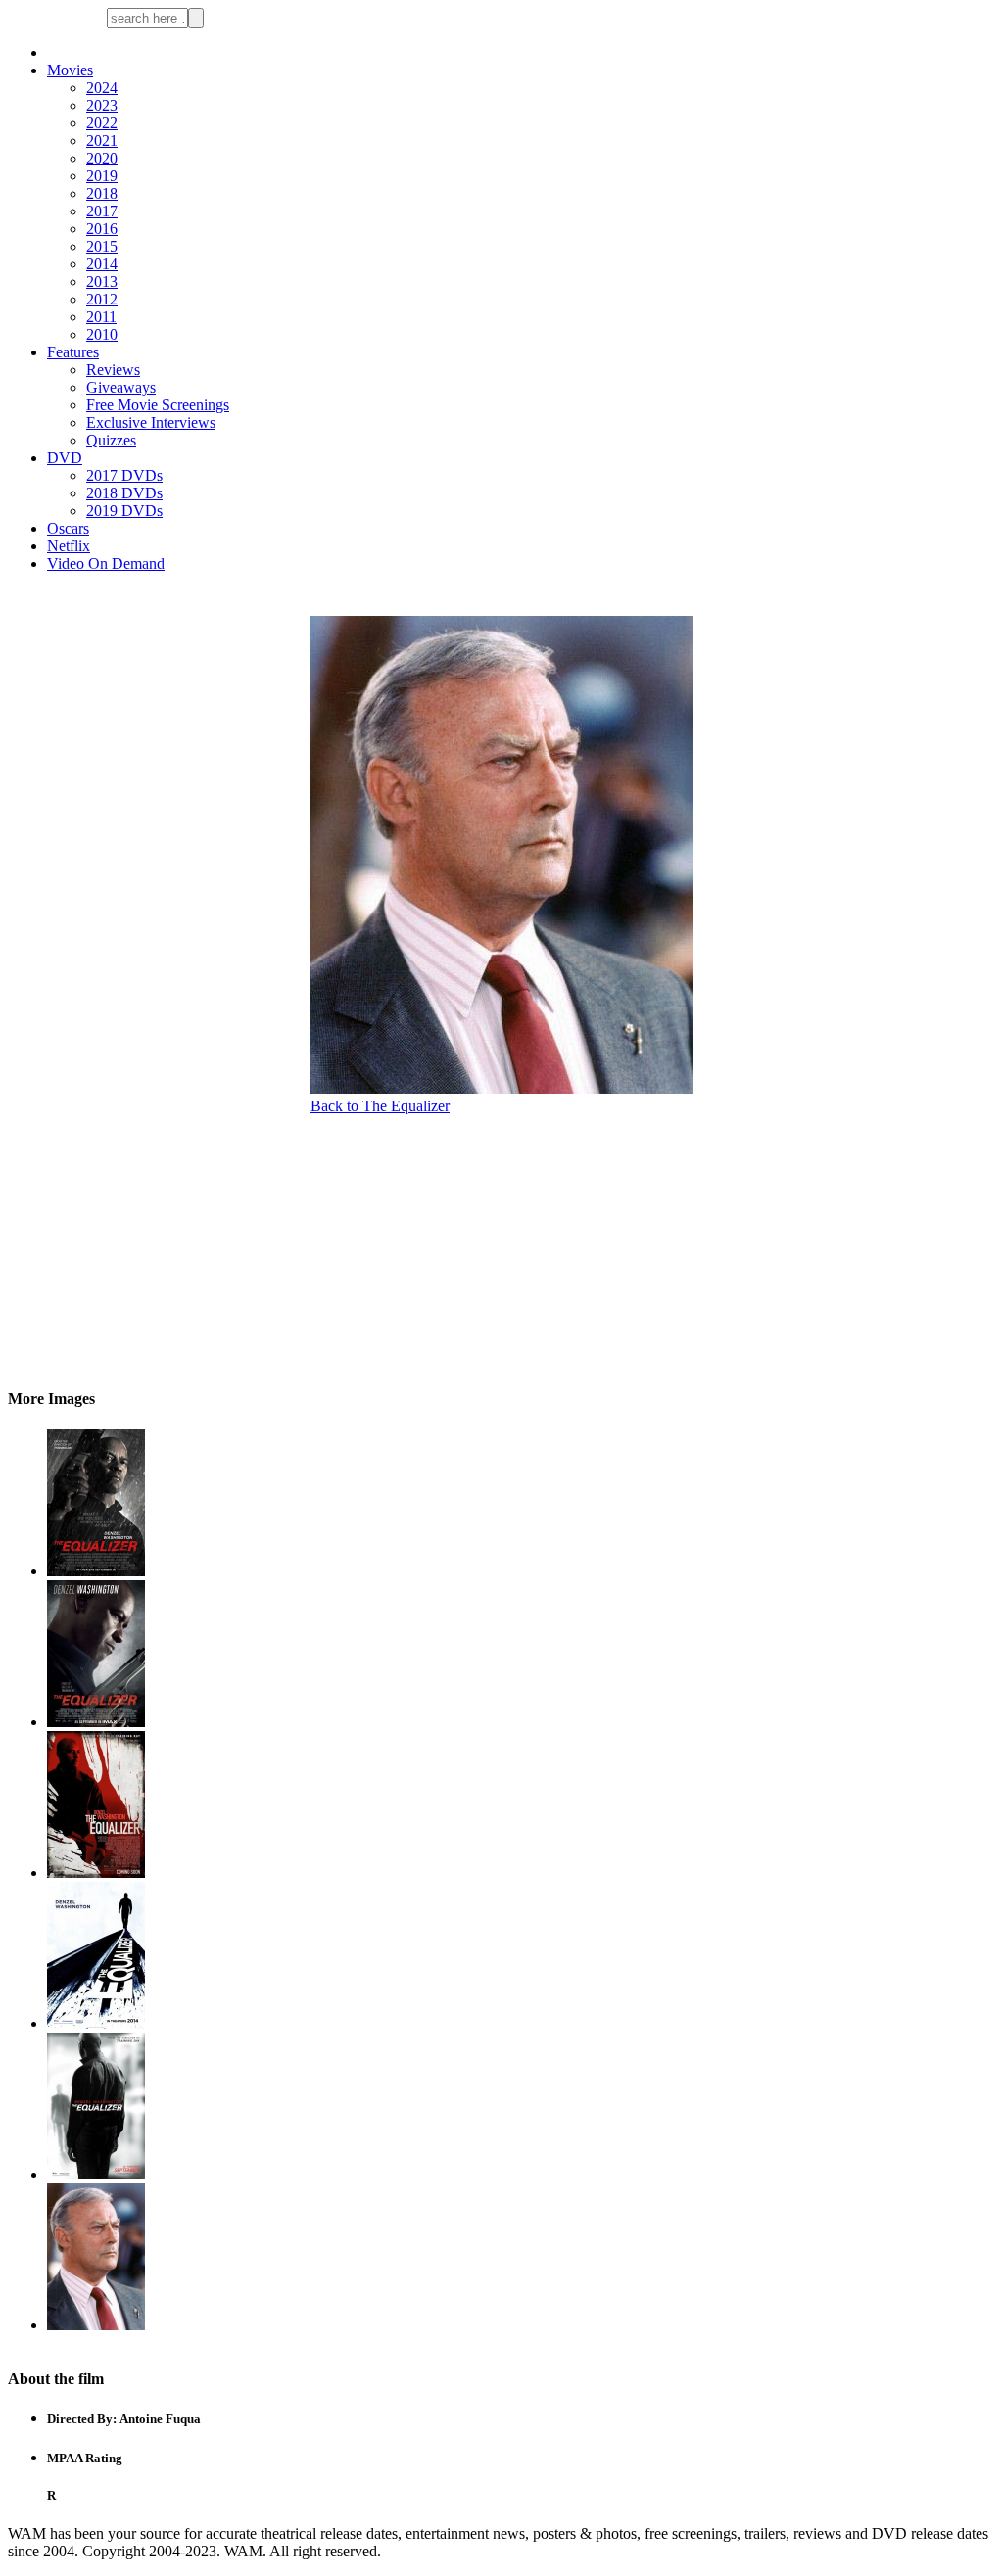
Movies (70, 70)
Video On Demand (106, 563)
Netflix (69, 546)
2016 (102, 229)
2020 (102, 158)
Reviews (113, 370)
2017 (102, 211)
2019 (102, 176)
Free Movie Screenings (158, 405)
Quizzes (111, 440)
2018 (102, 193)
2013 (102, 281)
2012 (102, 299)
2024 (102, 88)
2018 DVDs (124, 493)
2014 (102, 264)
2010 (102, 334)
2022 (102, 123)
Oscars (68, 528)
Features (73, 352)
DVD (65, 458)
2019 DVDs (124, 511)
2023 (102, 105)
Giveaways (121, 387)
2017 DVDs (124, 475)
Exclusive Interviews (151, 422)
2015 (102, 246)
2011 (101, 317)
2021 (102, 141)
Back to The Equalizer (380, 1106)
